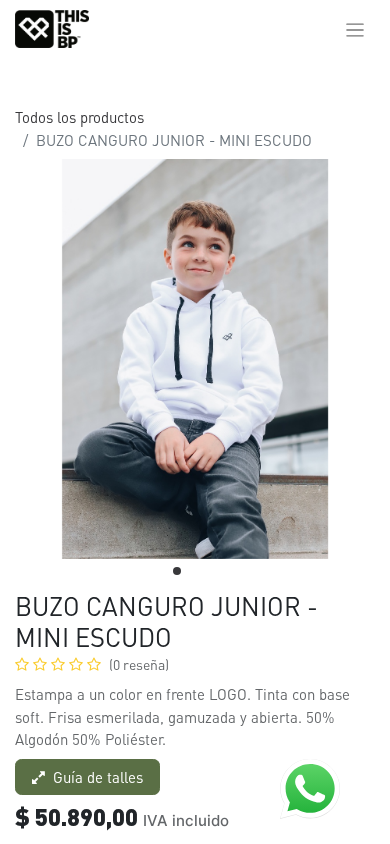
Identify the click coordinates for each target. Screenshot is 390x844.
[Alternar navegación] (355, 29)
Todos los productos (79, 117)
